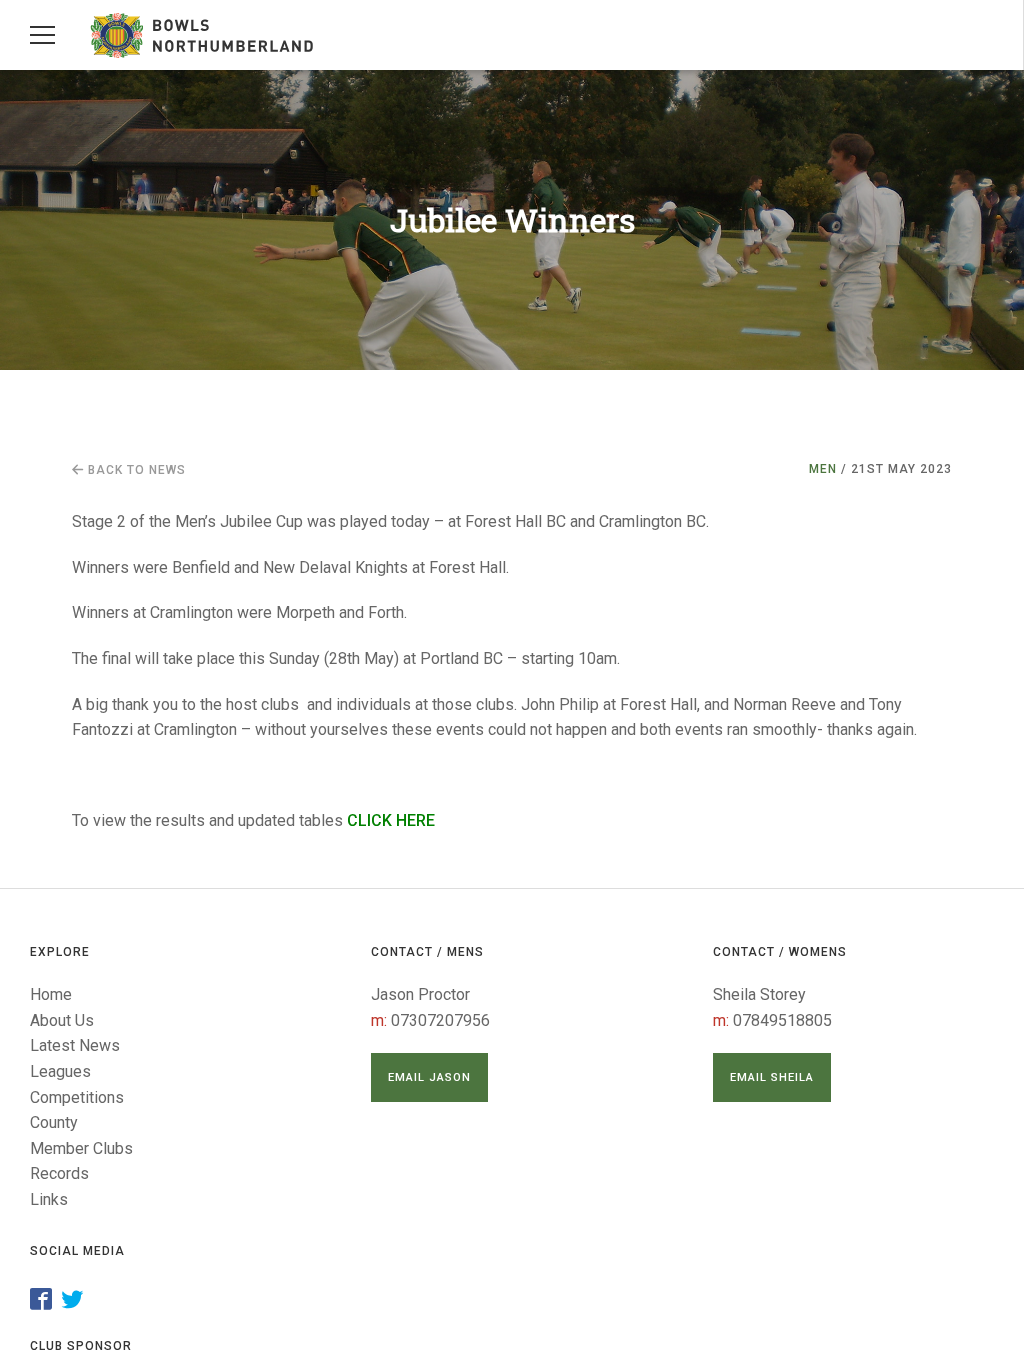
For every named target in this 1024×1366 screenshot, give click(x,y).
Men (823, 469)
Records (59, 1173)
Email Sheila (772, 1077)
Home (51, 994)
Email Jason (429, 1077)
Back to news (135, 470)
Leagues (60, 1071)
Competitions (77, 1097)
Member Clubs (81, 1148)
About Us (62, 1020)
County (54, 1122)
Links (49, 1199)
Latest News (75, 1045)
